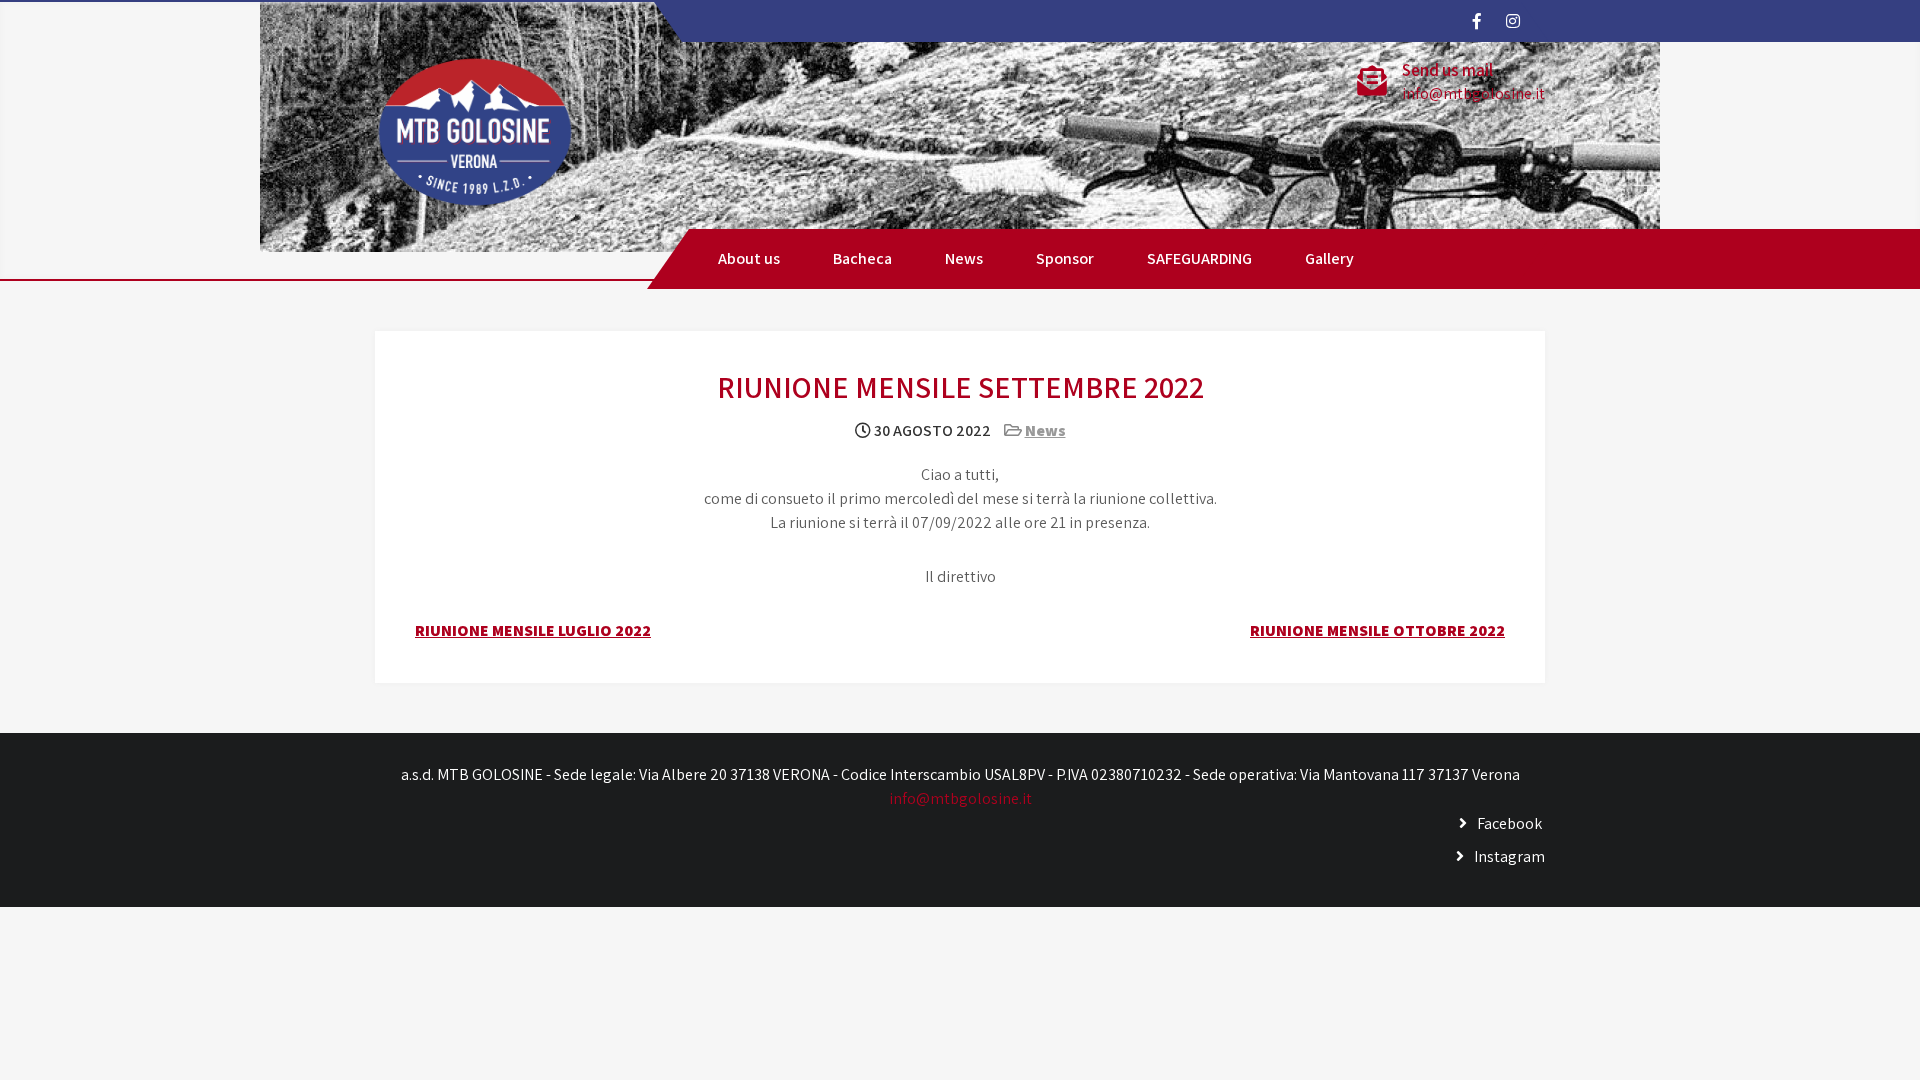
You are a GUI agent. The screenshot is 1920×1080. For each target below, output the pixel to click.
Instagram (1509, 856)
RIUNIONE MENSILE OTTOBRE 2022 (1377, 630)
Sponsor (1065, 258)
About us (749, 258)
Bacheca (862, 258)
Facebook (1509, 823)
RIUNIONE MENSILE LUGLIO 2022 (533, 630)
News (964, 258)
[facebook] (1476, 21)
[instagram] (1512, 21)
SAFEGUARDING (1199, 258)
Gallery (1329, 258)
